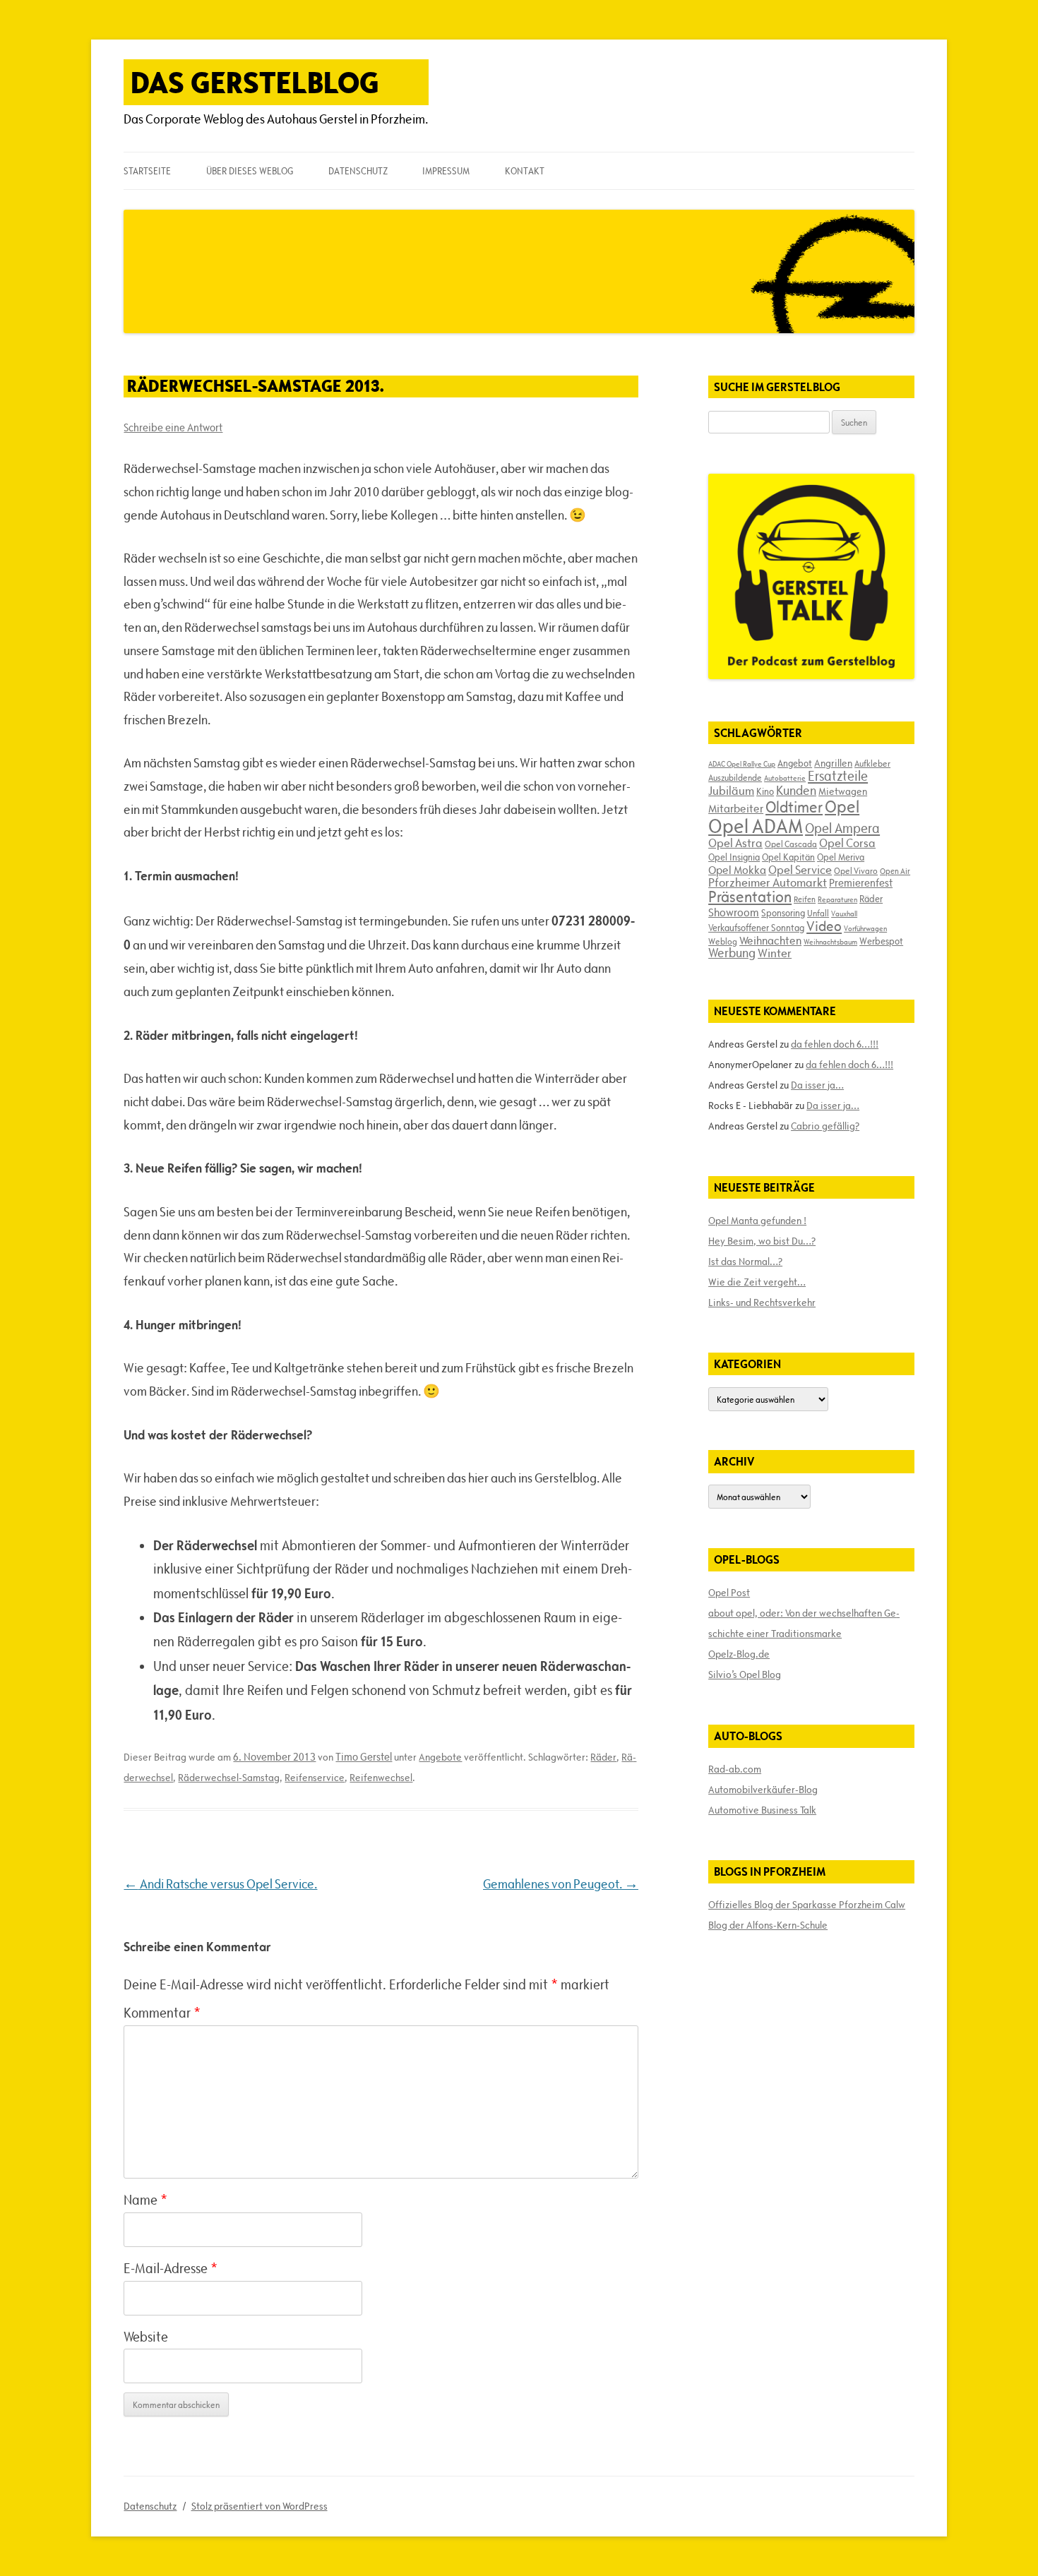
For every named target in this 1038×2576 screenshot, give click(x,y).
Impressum (446, 171)
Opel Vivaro (856, 870)
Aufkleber (872, 763)
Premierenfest (861, 883)
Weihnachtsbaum (830, 942)
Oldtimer (794, 807)
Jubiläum (731, 791)
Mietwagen (843, 791)
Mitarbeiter (736, 808)
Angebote (440, 1757)
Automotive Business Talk (762, 1810)
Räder (603, 1757)
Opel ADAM (756, 826)
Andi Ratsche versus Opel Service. (220, 1884)
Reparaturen (837, 899)
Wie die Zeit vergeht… (757, 1282)
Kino (765, 791)
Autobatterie (785, 778)
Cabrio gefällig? (825, 1126)
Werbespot (881, 941)
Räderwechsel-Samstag (229, 1778)
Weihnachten (770, 940)
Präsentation (750, 897)
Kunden (796, 790)
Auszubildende (735, 777)
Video (824, 926)
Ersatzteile (838, 776)
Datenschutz (358, 171)
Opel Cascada (791, 844)
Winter (775, 953)
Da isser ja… (817, 1085)
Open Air (895, 871)
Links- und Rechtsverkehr (762, 1302)
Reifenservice (315, 1778)
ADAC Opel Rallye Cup (742, 764)
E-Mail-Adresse (171, 2268)
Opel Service (800, 870)
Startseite (147, 171)
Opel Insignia (734, 857)
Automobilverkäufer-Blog (763, 1790)
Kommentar (162, 2013)
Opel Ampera (842, 828)
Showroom (734, 912)
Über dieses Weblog (250, 171)
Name (145, 2200)
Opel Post (729, 1593)
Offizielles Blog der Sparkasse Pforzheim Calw (807, 1905)
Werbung (732, 953)
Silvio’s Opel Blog (745, 1675)
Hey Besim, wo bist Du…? (762, 1241)
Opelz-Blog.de (739, 1654)
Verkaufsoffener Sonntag (756, 928)
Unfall (818, 913)
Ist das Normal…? (745, 1262)
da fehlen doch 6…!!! (835, 1044)
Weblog (723, 941)
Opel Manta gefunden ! (757, 1221)
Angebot (795, 763)
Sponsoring (783, 913)
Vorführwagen (865, 928)
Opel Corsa (847, 843)
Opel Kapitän (788, 857)
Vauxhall (844, 913)
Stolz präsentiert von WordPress (259, 2506)
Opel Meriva (841, 857)
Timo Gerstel (364, 1757)
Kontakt (525, 171)
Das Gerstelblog (255, 82)
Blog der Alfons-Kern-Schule (768, 1925)
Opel (842, 807)
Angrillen (833, 763)
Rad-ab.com (735, 1769)
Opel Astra (735, 843)
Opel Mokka (737, 870)
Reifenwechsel (381, 1778)
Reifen (805, 899)
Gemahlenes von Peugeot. (561, 1884)
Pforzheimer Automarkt (768, 882)
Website (146, 2337)
